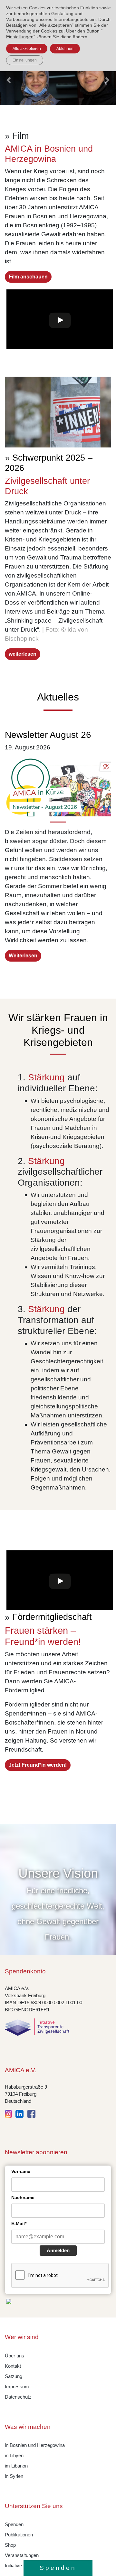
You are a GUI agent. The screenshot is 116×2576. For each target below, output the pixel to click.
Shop (10, 2545)
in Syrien (14, 2476)
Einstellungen (20, 37)
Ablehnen (65, 49)
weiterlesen (23, 654)
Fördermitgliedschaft (52, 1617)
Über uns (15, 2356)
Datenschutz (18, 2397)
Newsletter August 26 (48, 735)
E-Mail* (19, 2223)
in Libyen (14, 2456)
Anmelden (58, 2250)
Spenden (14, 2524)
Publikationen (19, 2535)
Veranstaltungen (22, 2555)
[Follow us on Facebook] (31, 2113)
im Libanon (16, 2466)
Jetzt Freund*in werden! (38, 1765)
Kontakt (13, 2366)
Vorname (21, 2171)
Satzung (14, 2376)
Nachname (23, 2197)
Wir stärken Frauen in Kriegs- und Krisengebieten (58, 1030)
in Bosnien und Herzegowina (35, 2445)
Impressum (17, 2387)
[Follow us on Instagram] (10, 2113)
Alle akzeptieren (27, 49)
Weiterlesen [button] (23, 956)
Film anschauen (28, 277)
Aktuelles (58, 697)
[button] (9, 80)
